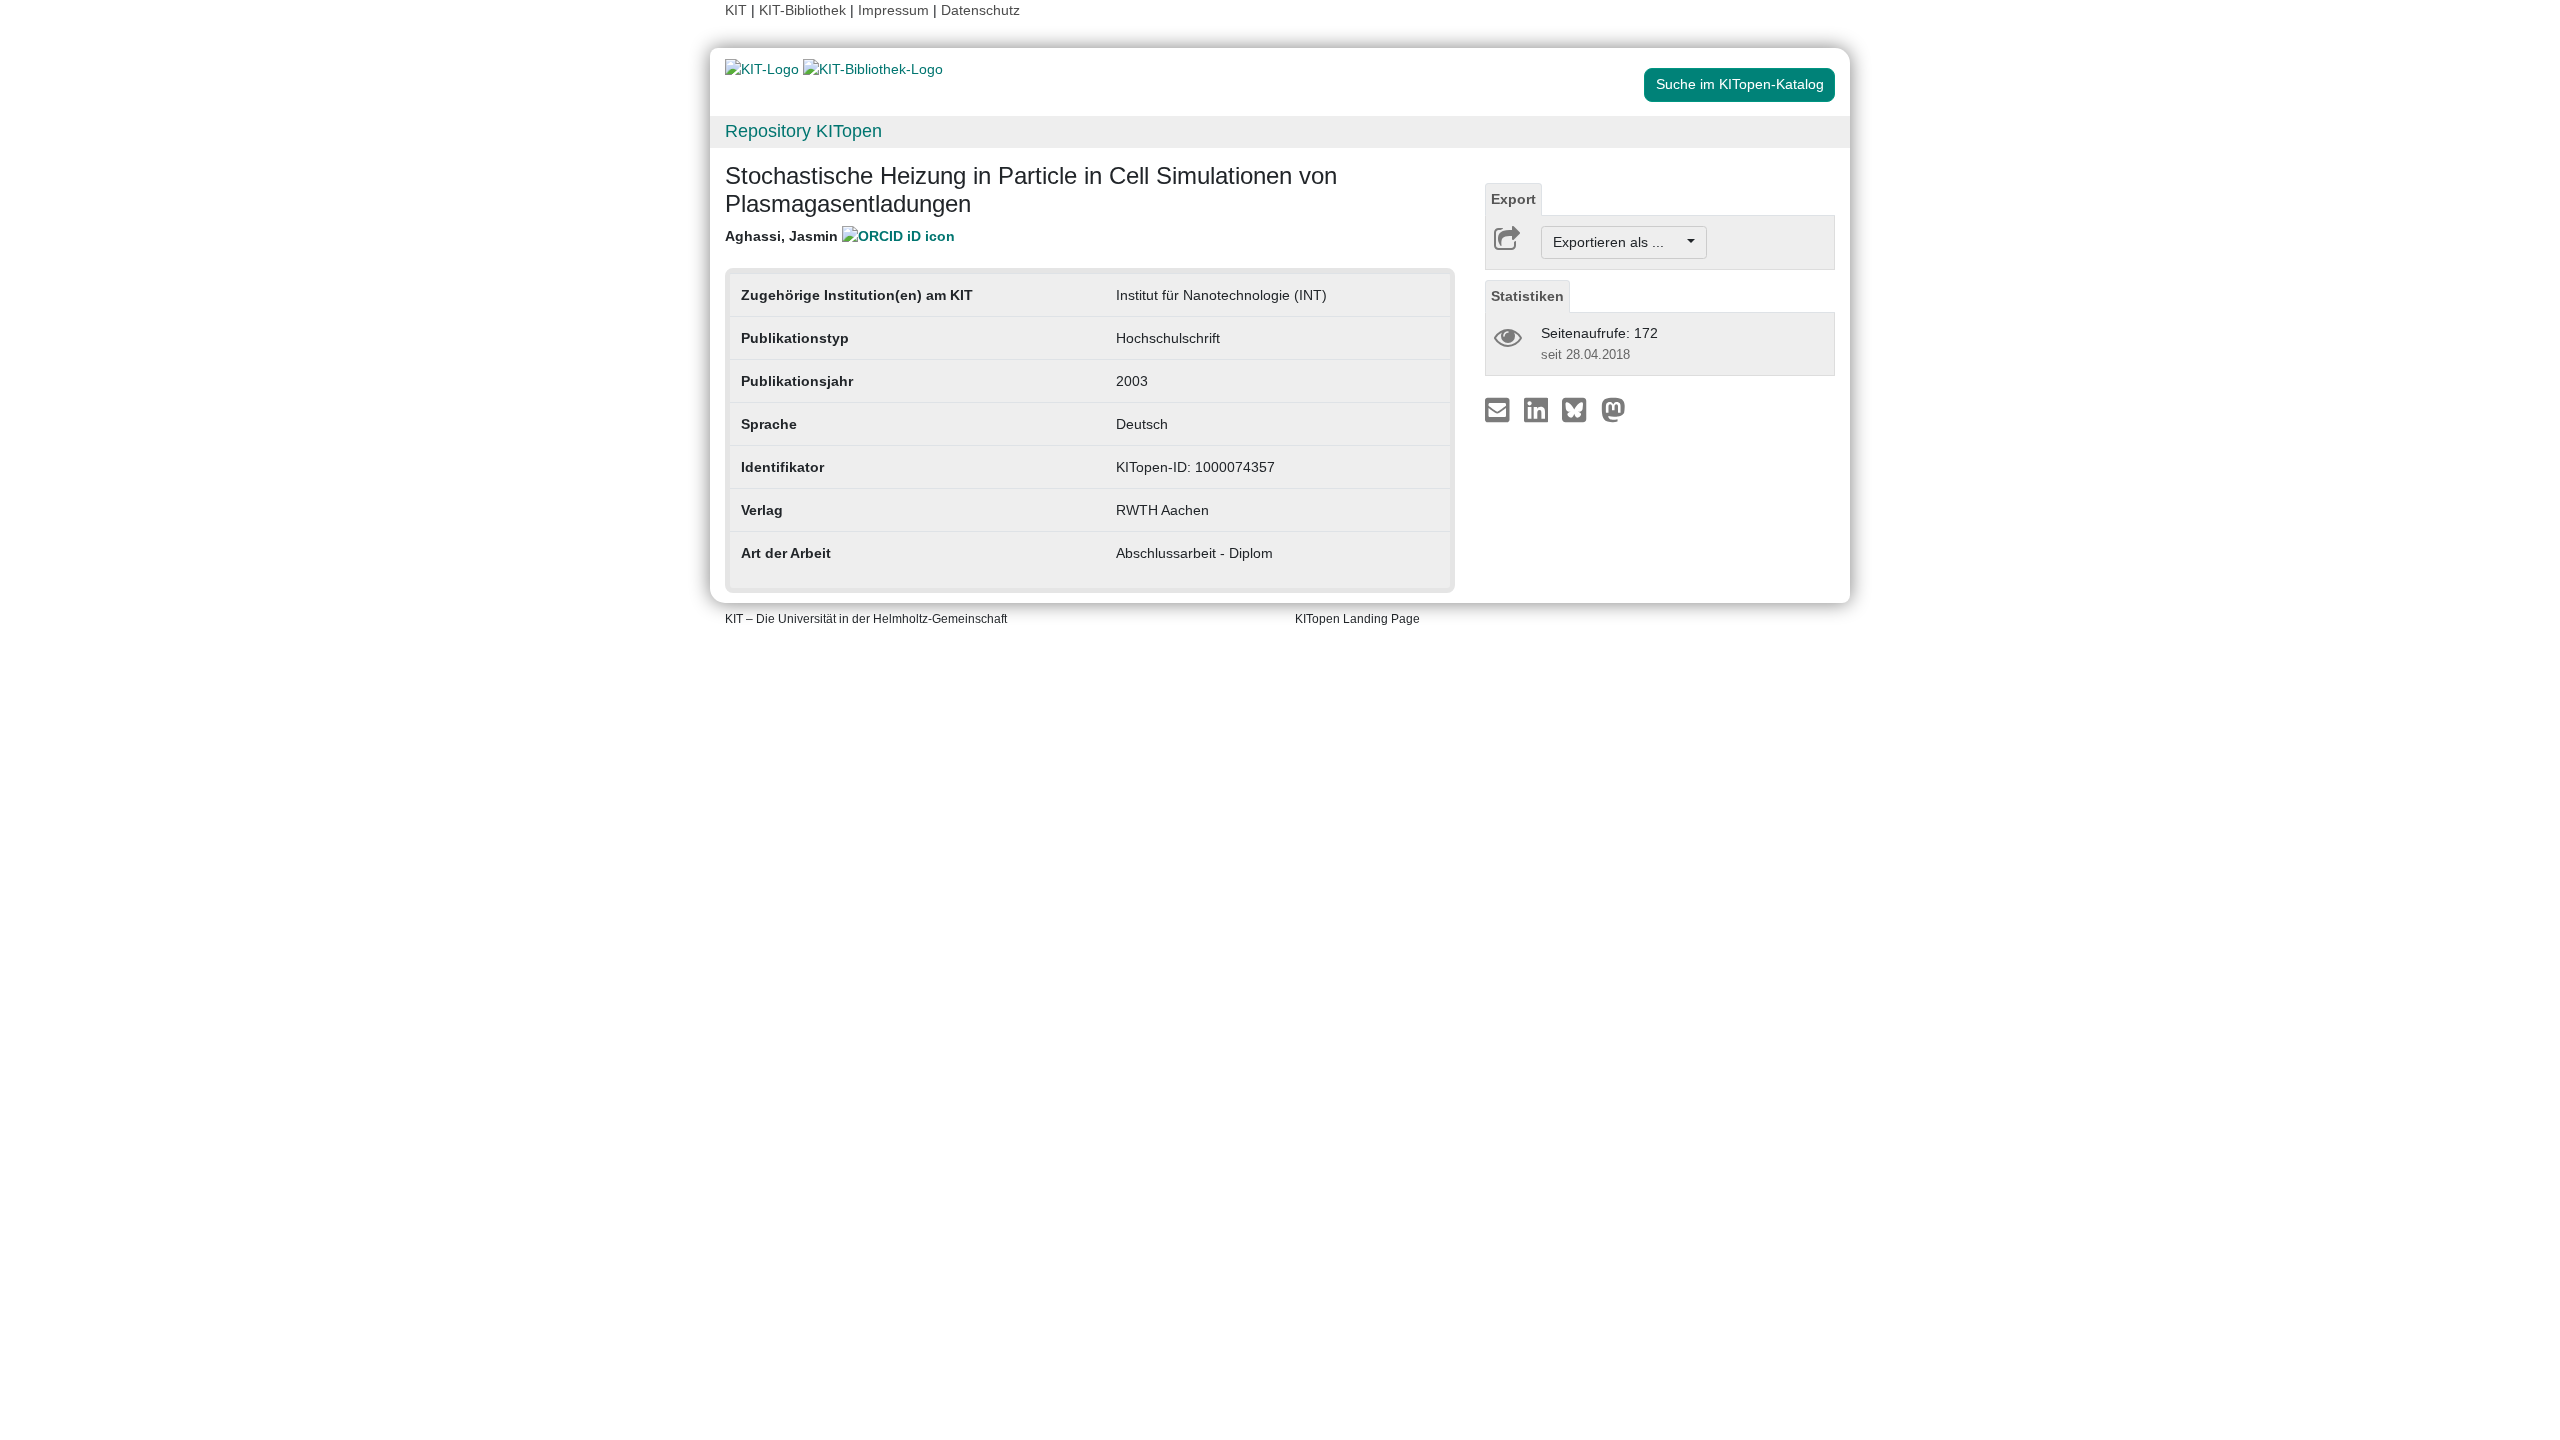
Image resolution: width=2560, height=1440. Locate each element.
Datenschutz (980, 10)
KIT (736, 10)
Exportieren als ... (1618, 242)
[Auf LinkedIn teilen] (1538, 409)
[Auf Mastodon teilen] (1613, 409)
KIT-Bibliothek (804, 10)
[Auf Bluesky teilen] (1579, 409)
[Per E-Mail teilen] (1499, 409)
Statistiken (1527, 296)
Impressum (893, 10)
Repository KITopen (803, 131)
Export (1513, 199)
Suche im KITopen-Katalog (1740, 84)
